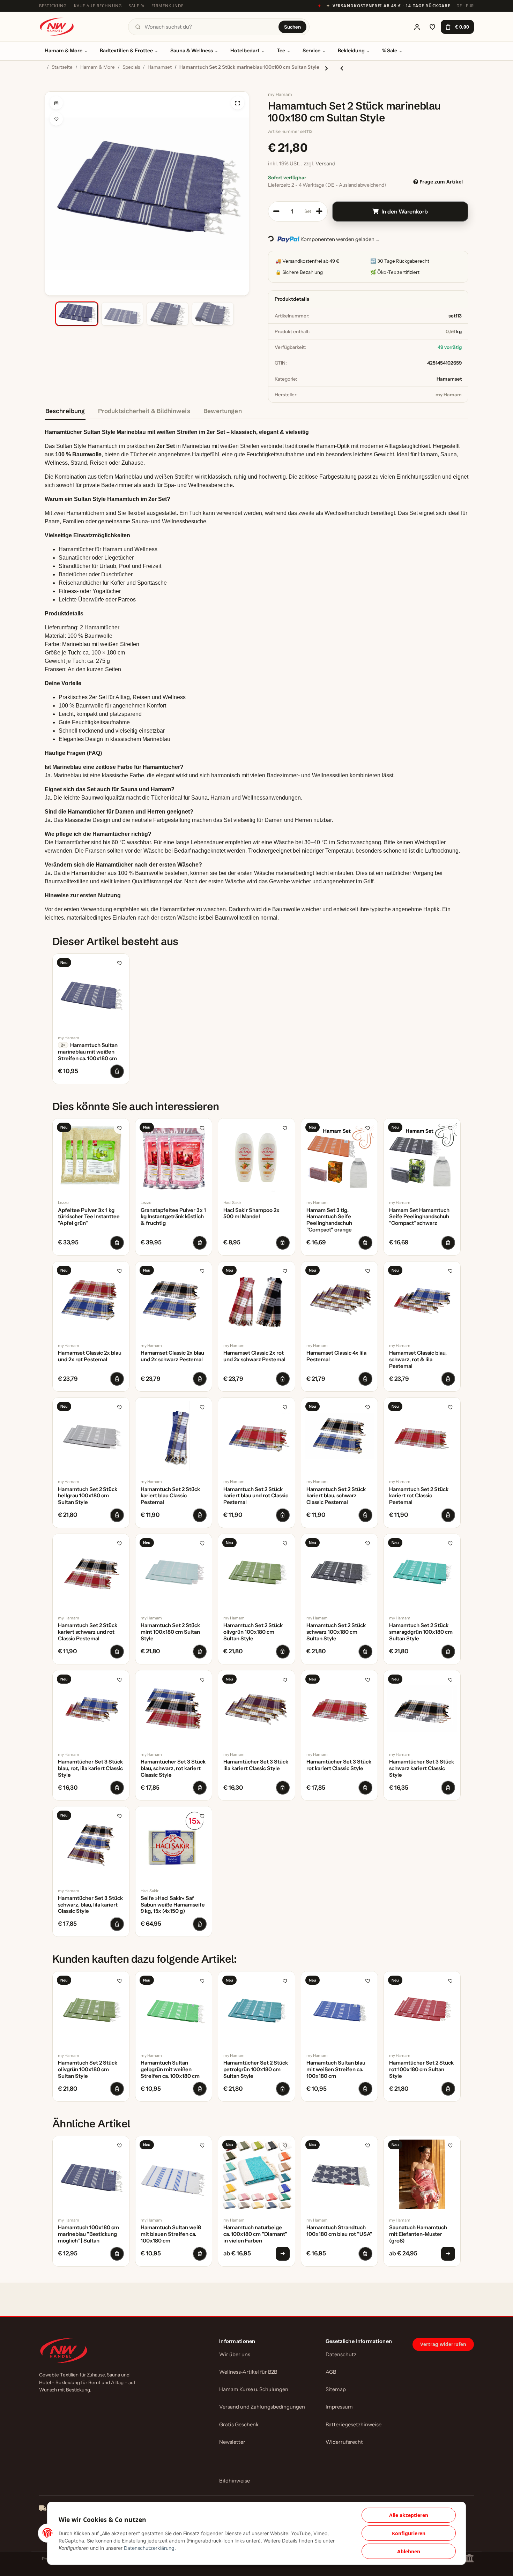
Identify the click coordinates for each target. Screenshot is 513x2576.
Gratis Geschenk (239, 2425)
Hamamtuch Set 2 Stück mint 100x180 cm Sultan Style (170, 1632)
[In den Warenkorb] (50, 88)
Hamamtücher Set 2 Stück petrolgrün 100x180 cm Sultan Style (256, 2069)
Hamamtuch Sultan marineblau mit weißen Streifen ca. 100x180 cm (88, 1052)
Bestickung (53, 6)
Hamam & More (64, 51)
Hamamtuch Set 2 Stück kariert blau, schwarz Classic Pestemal (336, 1496)
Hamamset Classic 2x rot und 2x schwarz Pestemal (254, 1356)
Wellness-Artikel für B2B (248, 2372)
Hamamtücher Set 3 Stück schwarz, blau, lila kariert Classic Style (90, 1905)
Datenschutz (341, 2354)
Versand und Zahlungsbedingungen (262, 2407)
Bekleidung (351, 51)
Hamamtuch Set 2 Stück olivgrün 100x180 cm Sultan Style (253, 1632)
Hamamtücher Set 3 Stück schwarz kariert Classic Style (422, 1768)
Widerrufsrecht (344, 2442)
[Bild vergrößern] (238, 103)
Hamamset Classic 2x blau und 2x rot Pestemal (90, 1356)
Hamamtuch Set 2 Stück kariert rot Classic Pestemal (419, 1496)
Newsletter (232, 2442)
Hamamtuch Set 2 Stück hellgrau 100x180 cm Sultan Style (88, 1496)
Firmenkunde (168, 6)
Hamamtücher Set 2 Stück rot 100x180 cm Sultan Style (421, 2069)
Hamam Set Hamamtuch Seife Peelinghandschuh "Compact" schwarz (419, 1217)
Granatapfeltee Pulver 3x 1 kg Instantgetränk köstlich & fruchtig (173, 1217)
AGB (331, 2372)
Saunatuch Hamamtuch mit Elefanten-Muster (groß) (418, 2234)
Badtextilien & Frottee (126, 51)
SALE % (137, 6)
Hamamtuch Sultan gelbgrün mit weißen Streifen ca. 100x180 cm (170, 2069)
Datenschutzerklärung (149, 2548)
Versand (325, 163)
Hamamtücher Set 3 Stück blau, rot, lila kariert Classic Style (90, 1768)
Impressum (339, 2407)
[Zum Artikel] (283, 2254)
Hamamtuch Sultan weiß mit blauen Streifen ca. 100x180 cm (171, 2234)
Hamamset (449, 379)
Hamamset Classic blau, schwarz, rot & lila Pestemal (418, 1360)
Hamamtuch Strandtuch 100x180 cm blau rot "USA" (339, 2231)
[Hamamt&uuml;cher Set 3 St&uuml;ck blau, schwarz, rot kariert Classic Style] (174, 1709)
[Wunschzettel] (432, 27)
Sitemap (336, 2389)
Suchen (292, 27)
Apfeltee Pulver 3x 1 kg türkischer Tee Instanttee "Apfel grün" (89, 1217)
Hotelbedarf (245, 51)
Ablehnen (409, 2551)
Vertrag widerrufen (443, 2344)
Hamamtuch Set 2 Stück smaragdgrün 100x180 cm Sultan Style (421, 1632)
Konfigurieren (409, 2533)
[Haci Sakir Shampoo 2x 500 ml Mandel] (256, 1157)
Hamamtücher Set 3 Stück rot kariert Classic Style (339, 1765)
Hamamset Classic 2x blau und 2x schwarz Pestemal (172, 1356)
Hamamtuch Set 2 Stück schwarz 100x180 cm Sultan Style (336, 1632)
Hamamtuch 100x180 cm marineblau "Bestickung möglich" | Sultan (88, 2234)
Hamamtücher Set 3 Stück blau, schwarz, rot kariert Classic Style (173, 1768)
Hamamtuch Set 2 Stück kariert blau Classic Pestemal (170, 1496)
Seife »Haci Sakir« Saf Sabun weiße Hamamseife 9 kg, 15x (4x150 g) (173, 1905)
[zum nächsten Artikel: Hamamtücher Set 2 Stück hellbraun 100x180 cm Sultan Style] (326, 68)
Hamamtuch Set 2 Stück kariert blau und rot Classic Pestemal (256, 1496)
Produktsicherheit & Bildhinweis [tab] (144, 411)
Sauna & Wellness (192, 51)
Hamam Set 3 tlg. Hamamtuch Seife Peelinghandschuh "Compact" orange (329, 1220)
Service (311, 51)
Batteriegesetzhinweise (354, 2425)
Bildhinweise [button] (235, 2481)
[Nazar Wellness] (57, 27)
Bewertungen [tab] (223, 411)
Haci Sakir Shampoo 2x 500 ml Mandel (251, 1214)
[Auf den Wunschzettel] (56, 119)
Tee (281, 51)
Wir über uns (235, 2354)
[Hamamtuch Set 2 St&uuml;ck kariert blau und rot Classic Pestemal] (256, 1436)
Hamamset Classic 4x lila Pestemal (336, 1356)
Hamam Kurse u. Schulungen (254, 2389)
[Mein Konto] (417, 27)
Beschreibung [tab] (65, 411)
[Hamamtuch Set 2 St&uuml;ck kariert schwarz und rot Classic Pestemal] (91, 1572)
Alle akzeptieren (409, 2515)
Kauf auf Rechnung (98, 6)
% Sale (390, 51)
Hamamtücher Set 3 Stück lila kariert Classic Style (256, 1765)
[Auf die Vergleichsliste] (56, 103)
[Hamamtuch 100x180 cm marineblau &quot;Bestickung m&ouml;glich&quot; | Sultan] (91, 2174)
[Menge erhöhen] (319, 211)
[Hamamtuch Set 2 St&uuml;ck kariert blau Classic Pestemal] (174, 1436)
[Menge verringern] (276, 211)
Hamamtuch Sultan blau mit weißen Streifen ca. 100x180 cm (336, 2069)
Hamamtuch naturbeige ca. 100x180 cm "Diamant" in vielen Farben (255, 2234)
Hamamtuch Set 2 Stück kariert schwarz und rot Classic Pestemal (88, 1632)
